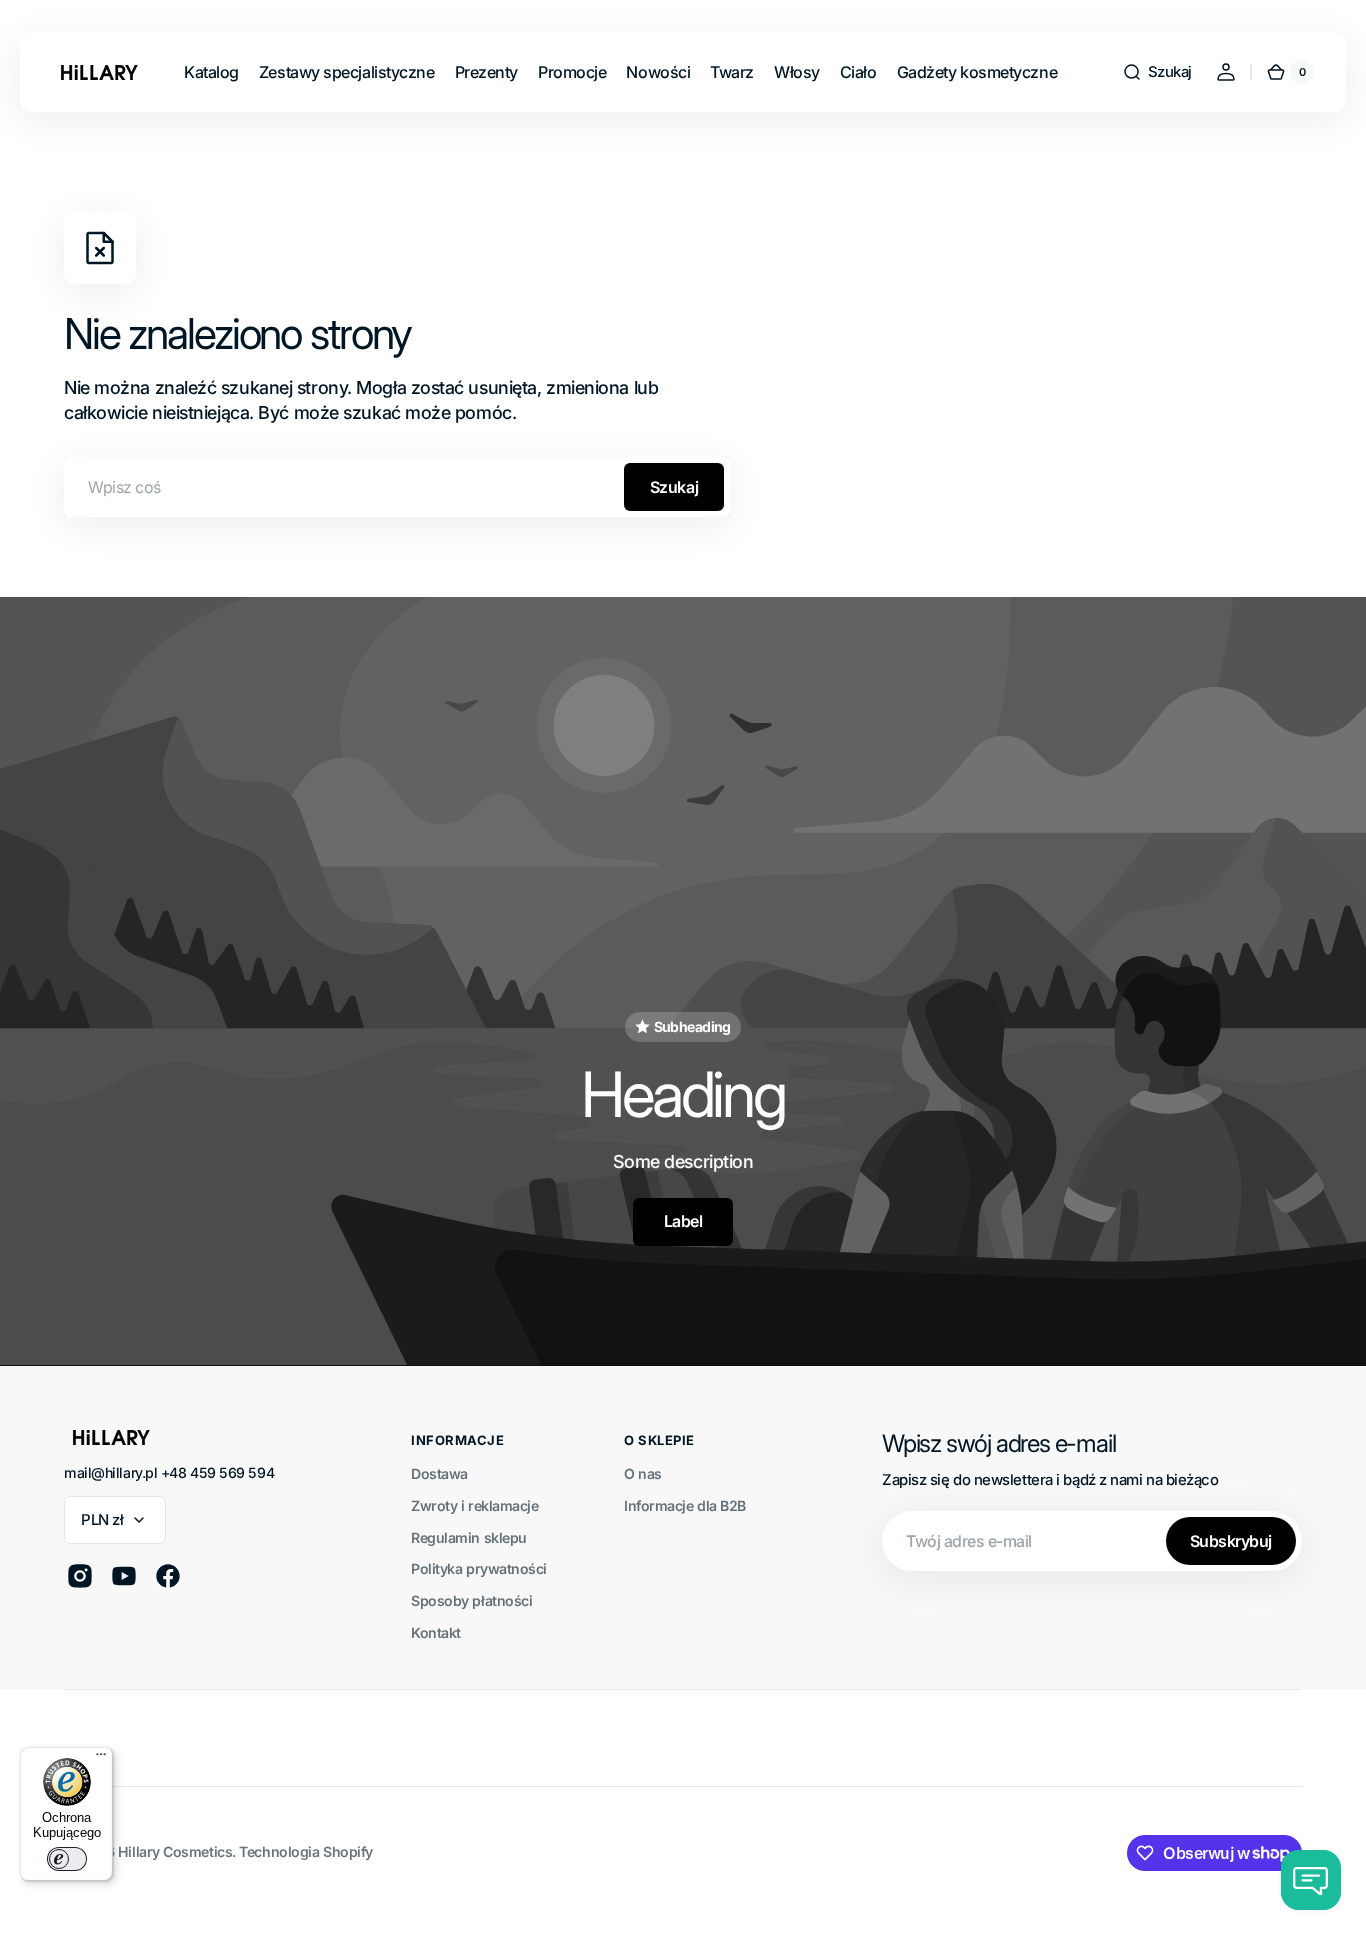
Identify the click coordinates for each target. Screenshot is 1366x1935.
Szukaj (674, 487)
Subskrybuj (1231, 1541)
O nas (643, 1473)
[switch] (67, 1859)
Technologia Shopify (305, 1851)
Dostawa (439, 1473)
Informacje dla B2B (685, 1505)
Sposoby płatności (471, 1600)
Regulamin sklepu (469, 1537)
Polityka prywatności (479, 1568)
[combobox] (397, 487)
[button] (1157, 72)
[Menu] (101, 1759)
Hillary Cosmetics (175, 1851)
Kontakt (436, 1632)
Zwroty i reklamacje (474, 1505)
